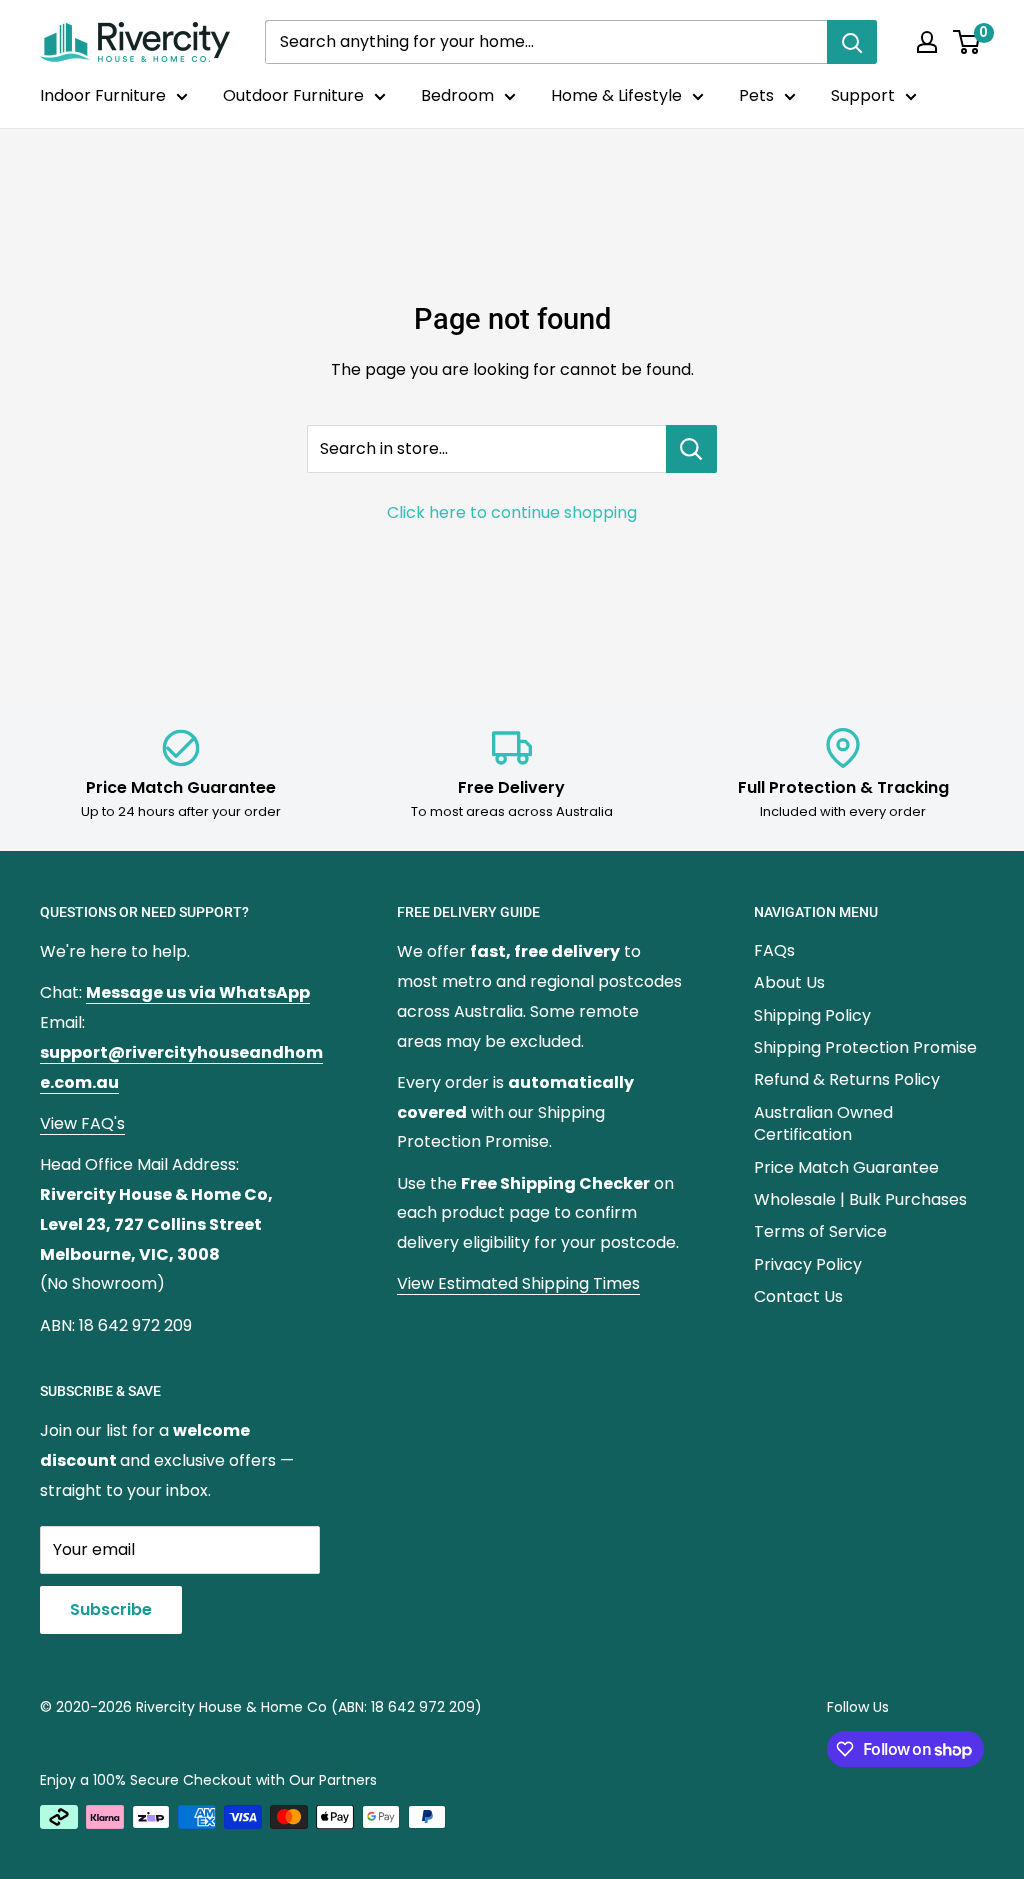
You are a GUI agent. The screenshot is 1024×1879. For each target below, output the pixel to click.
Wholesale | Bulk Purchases (860, 1199)
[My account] (927, 42)
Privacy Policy (808, 1264)
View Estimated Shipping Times (518, 1283)
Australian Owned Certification (823, 1123)
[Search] (852, 42)
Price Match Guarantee (846, 1167)
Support (863, 95)
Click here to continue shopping (512, 512)
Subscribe (111, 1609)
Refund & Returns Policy (847, 1079)
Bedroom (457, 95)
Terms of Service (820, 1231)
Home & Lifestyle (616, 95)
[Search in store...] (691, 449)
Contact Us (798, 1296)
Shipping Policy (812, 1015)
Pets (756, 95)
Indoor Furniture (103, 95)
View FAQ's (82, 1123)
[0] (967, 42)
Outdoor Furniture (293, 95)
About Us (789, 982)
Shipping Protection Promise (865, 1047)
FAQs (774, 950)
